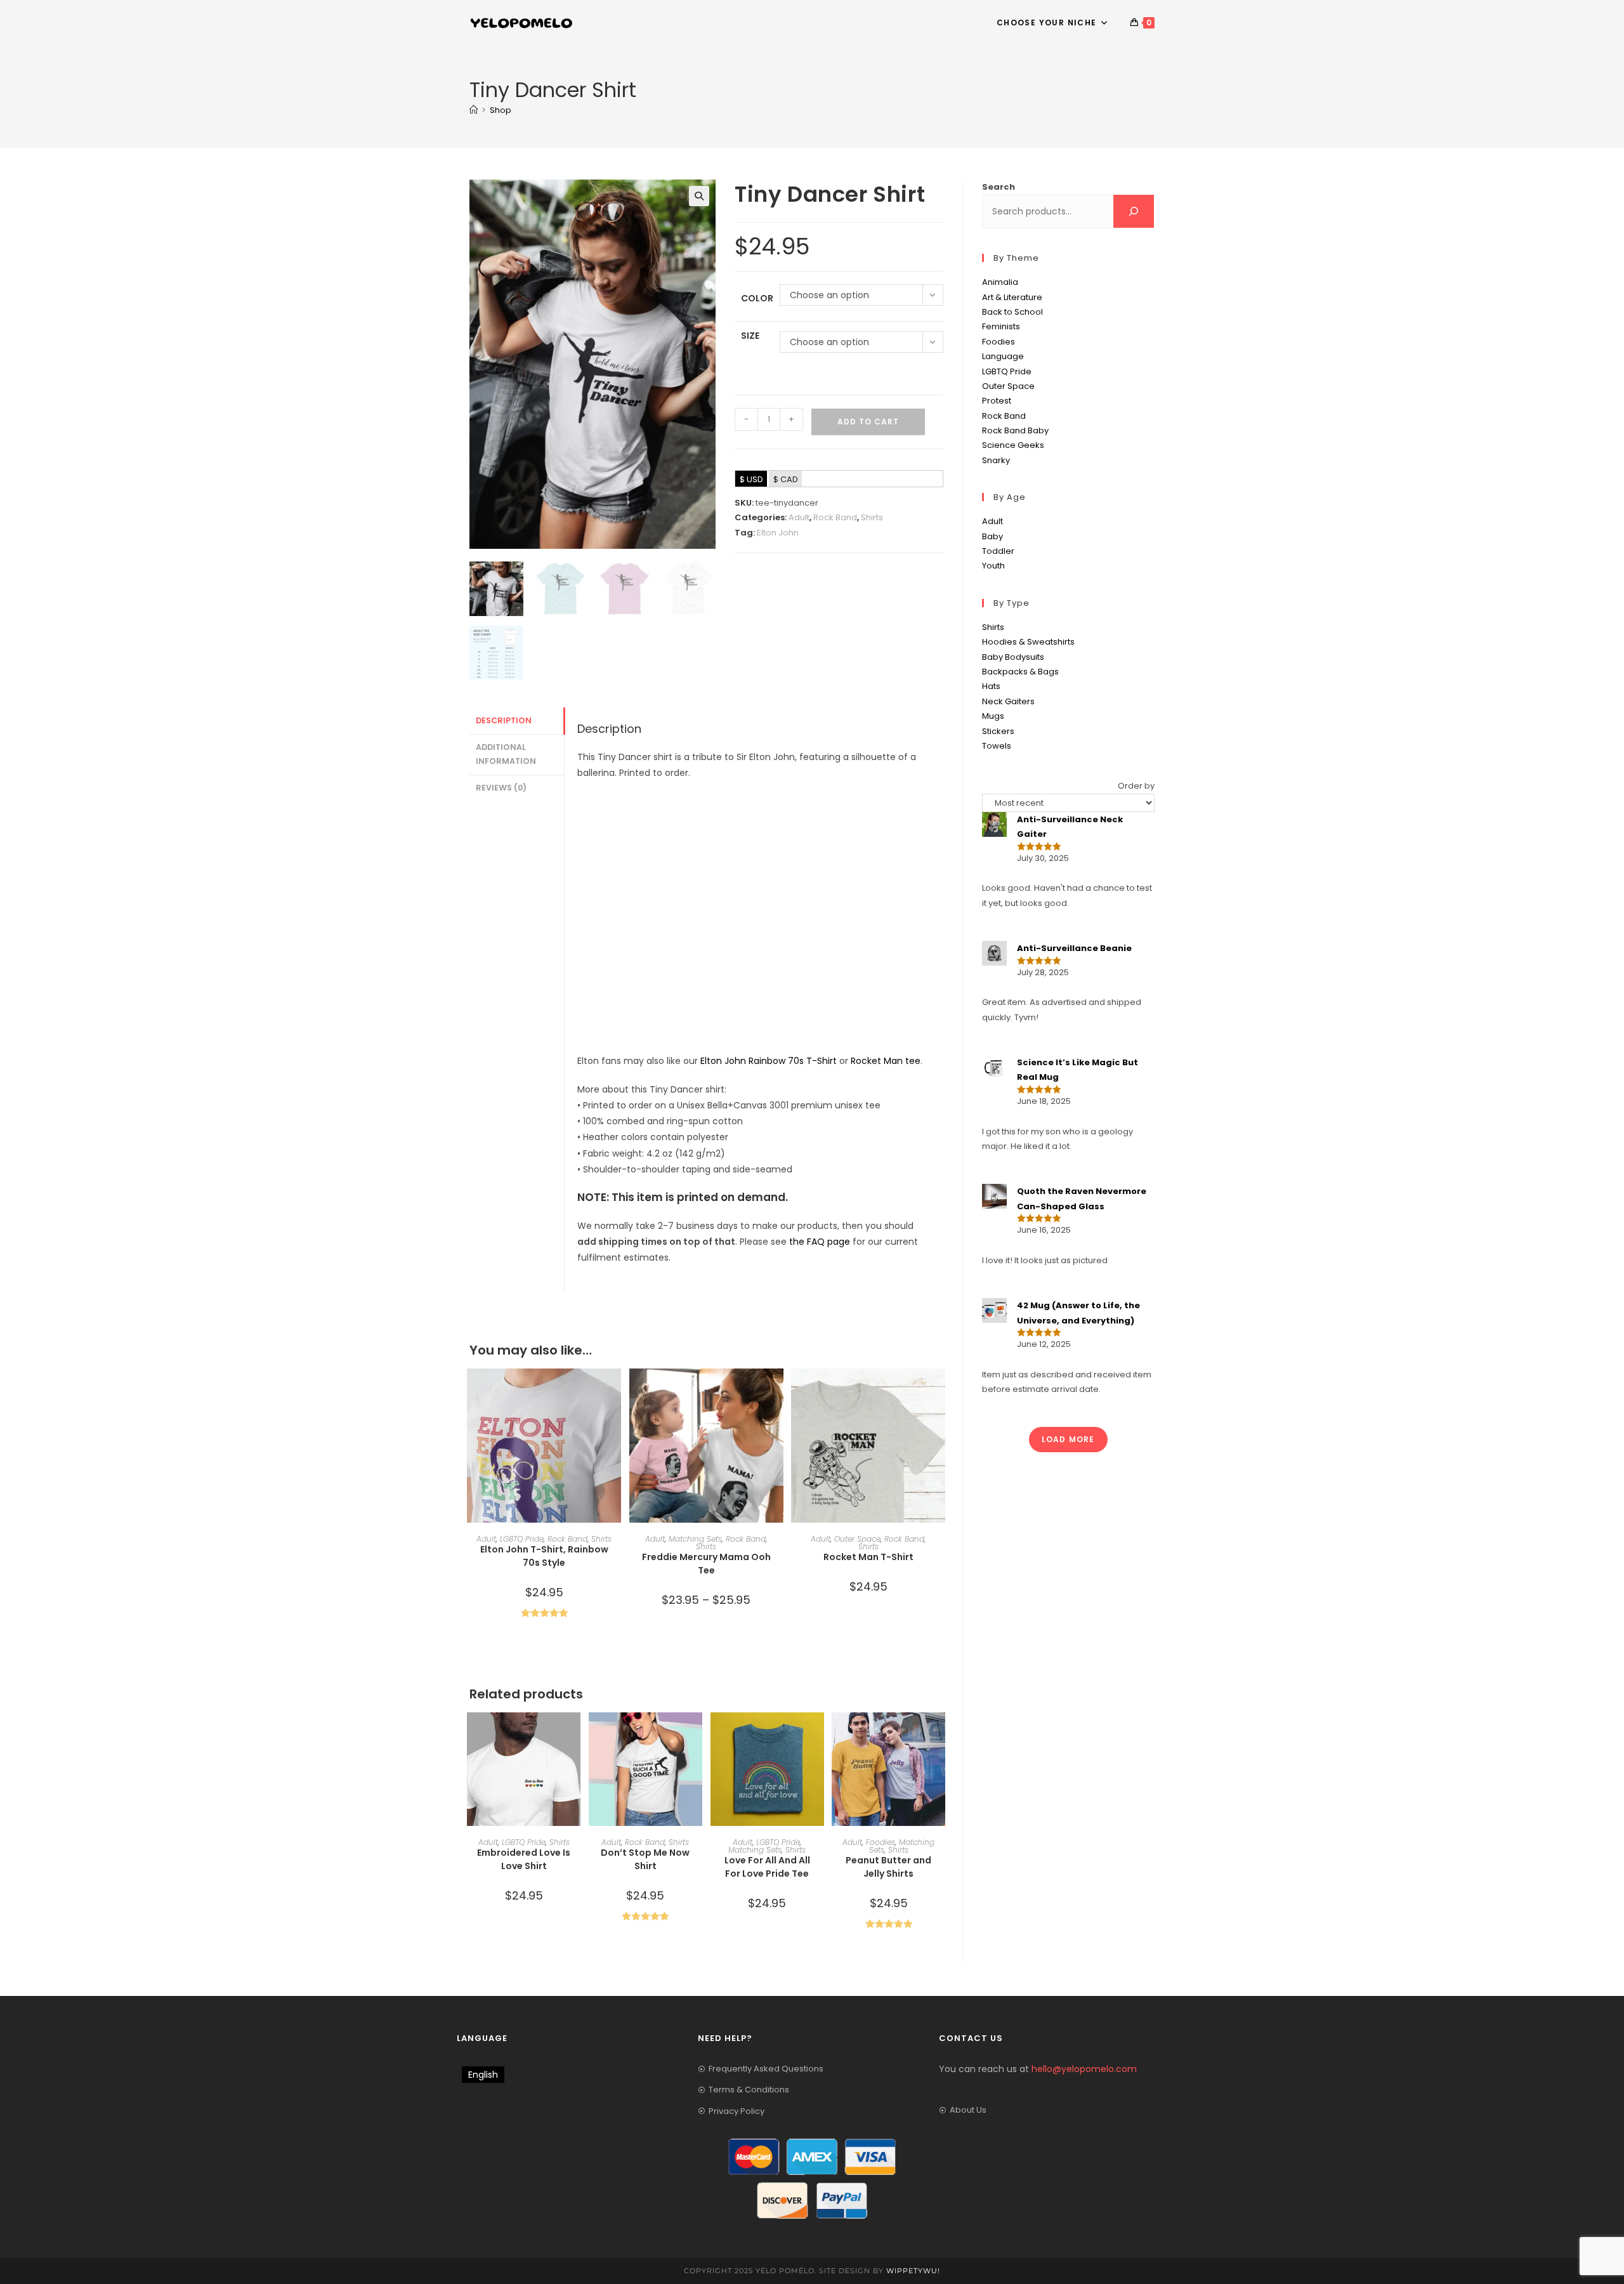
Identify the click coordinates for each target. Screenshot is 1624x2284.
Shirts (872, 517)
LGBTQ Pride (522, 1539)
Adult (799, 517)
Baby (992, 536)
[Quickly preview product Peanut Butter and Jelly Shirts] (939, 1735)
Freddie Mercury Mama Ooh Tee (706, 1564)
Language (1003, 356)
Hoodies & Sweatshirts (1028, 642)
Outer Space (857, 1539)
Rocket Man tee (886, 1061)
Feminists (1001, 326)
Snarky (996, 460)
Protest (997, 401)
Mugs (993, 716)
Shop (501, 110)
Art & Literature (1012, 297)
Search (999, 187)
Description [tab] (504, 720)
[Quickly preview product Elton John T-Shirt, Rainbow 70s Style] (615, 1391)
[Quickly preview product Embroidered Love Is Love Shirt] (574, 1735)
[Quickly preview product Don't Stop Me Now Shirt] (696, 1735)
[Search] (1134, 211)
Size (750, 336)
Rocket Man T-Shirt (868, 1557)
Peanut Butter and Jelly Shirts (888, 1867)
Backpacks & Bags (1020, 672)
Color (757, 298)
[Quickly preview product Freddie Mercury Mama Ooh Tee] (777, 1391)
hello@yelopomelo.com (1084, 2069)
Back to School (1012, 312)
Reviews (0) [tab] (501, 788)
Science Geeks (1013, 445)
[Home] (474, 110)
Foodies (881, 1842)
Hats (991, 686)
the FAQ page (820, 1242)
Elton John (778, 533)
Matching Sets (695, 1539)
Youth (993, 566)
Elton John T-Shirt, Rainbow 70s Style (544, 1556)
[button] (699, 196)
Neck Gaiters (1008, 701)
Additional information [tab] (506, 754)
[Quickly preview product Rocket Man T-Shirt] (939, 1391)
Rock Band (835, 517)
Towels (997, 746)
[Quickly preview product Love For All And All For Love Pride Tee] (818, 1735)
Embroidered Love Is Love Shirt (524, 1859)
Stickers (998, 731)
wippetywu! (913, 2271)
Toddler (998, 551)
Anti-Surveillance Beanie (1074, 948)
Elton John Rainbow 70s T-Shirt (769, 1061)
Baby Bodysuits (1013, 657)
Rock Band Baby (1015, 430)
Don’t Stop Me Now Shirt (645, 1859)
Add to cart (868, 422)
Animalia (1000, 282)
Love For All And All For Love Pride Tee (767, 1867)
